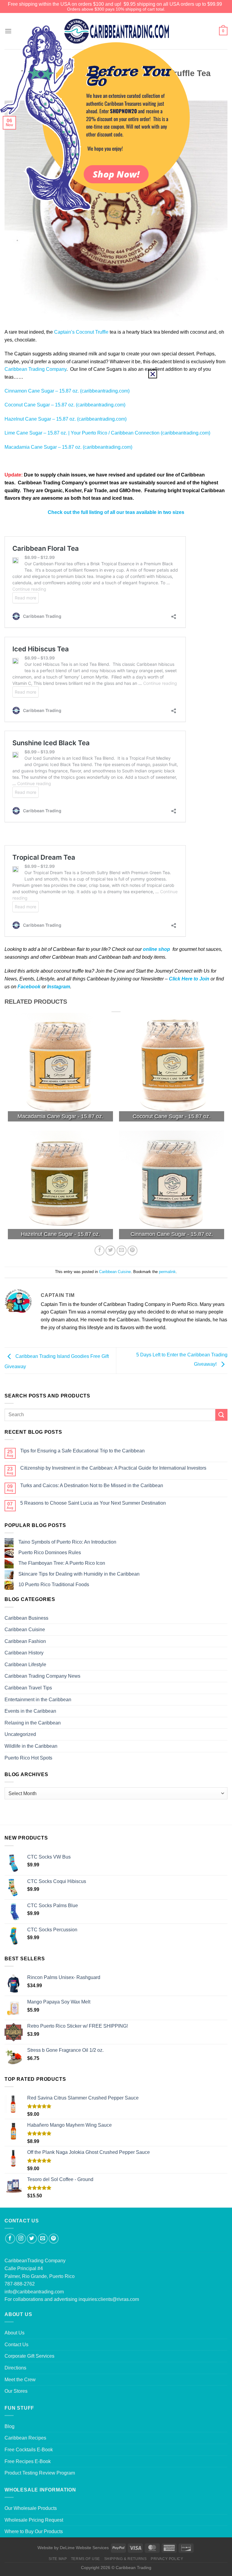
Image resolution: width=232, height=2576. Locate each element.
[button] (153, 374)
